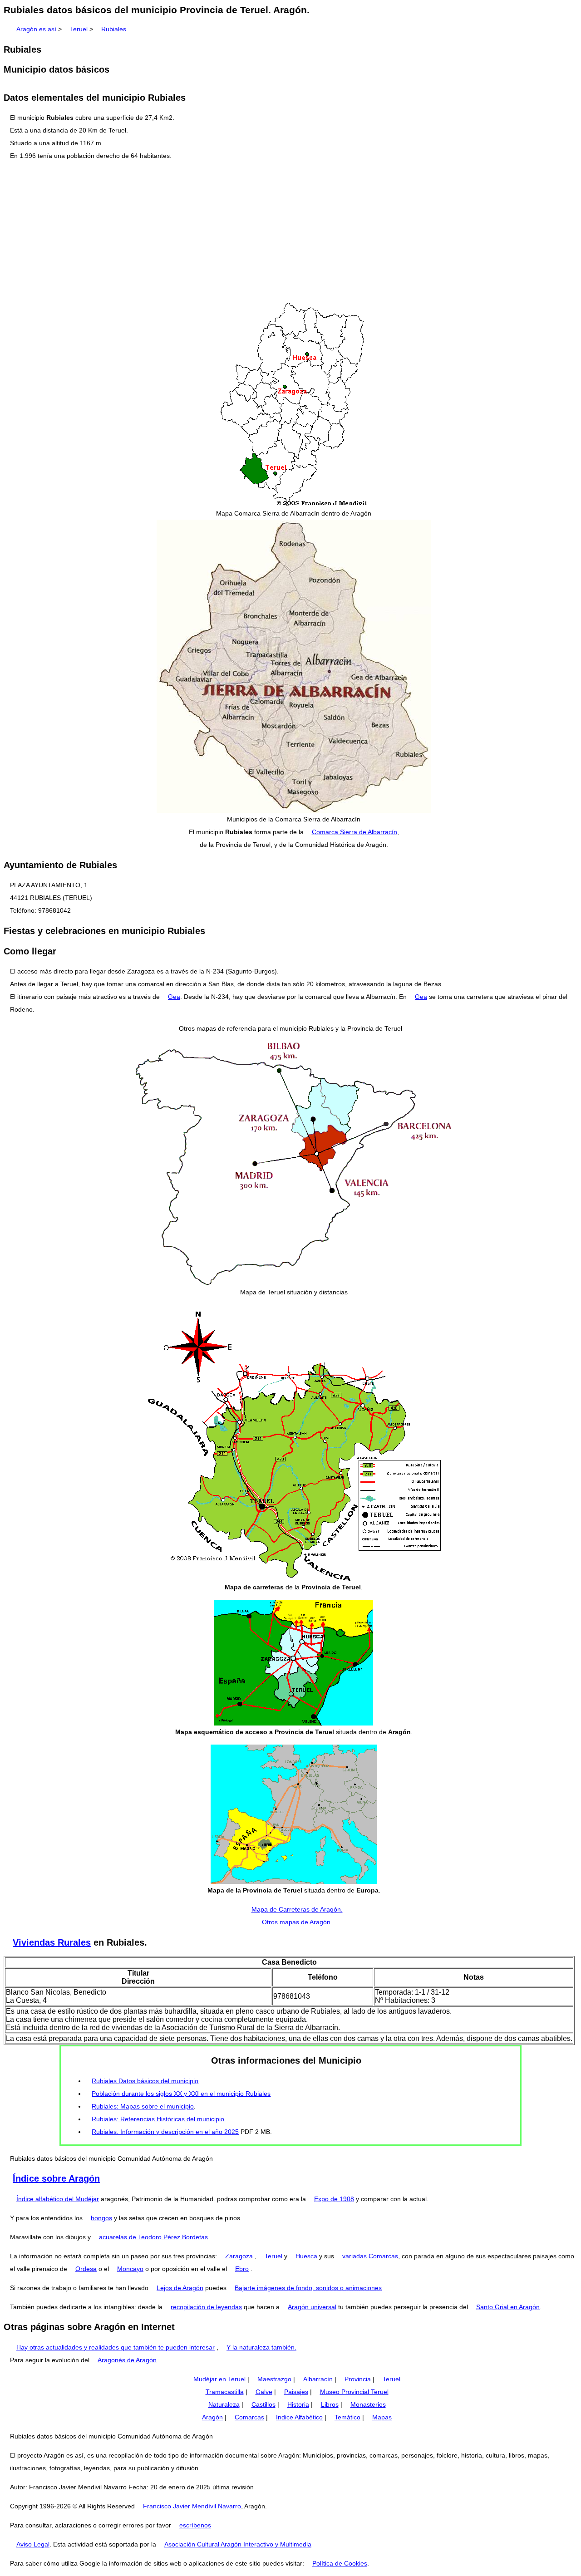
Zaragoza (239, 2256)
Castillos (263, 2404)
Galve (264, 2392)
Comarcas (249, 2417)
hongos (101, 2218)
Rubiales (114, 29)
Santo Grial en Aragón (508, 2307)
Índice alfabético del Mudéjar (58, 2199)
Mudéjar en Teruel (219, 2379)
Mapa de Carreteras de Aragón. (297, 1909)
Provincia (358, 2379)
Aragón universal (312, 2307)
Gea (174, 997)
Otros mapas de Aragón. (297, 1922)
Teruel (79, 29)
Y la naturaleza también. (261, 2347)
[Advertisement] (290, 232)
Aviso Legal (33, 2544)
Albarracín (318, 2379)
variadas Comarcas (370, 2256)
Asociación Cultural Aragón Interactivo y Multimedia (238, 2544)
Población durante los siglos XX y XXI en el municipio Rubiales (181, 2094)
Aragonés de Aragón (127, 2360)
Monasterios (368, 2404)
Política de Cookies (340, 2563)
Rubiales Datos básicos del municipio (145, 2081)
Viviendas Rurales (52, 1942)
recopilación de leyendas (206, 2307)
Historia (298, 2404)
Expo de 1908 (334, 2199)
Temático (347, 2417)
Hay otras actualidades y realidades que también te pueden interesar (116, 2347)
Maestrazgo (274, 2379)
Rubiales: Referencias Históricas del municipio (158, 2119)
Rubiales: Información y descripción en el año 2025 (165, 2132)
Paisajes (296, 2392)
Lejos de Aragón (180, 2288)
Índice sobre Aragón (56, 2178)
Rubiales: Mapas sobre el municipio (143, 2106)
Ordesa (86, 2269)
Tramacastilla (225, 2392)
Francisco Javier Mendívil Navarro (192, 2506)
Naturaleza (224, 2404)
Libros (330, 2404)
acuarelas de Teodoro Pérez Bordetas (153, 2237)
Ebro (242, 2269)
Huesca (306, 2256)
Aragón (212, 2417)
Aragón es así (36, 29)
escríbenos (195, 2525)
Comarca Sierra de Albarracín (355, 832)
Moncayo (130, 2269)
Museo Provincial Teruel (354, 2392)
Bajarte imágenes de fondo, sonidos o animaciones (308, 2288)
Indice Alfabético (299, 2417)
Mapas (382, 2417)
